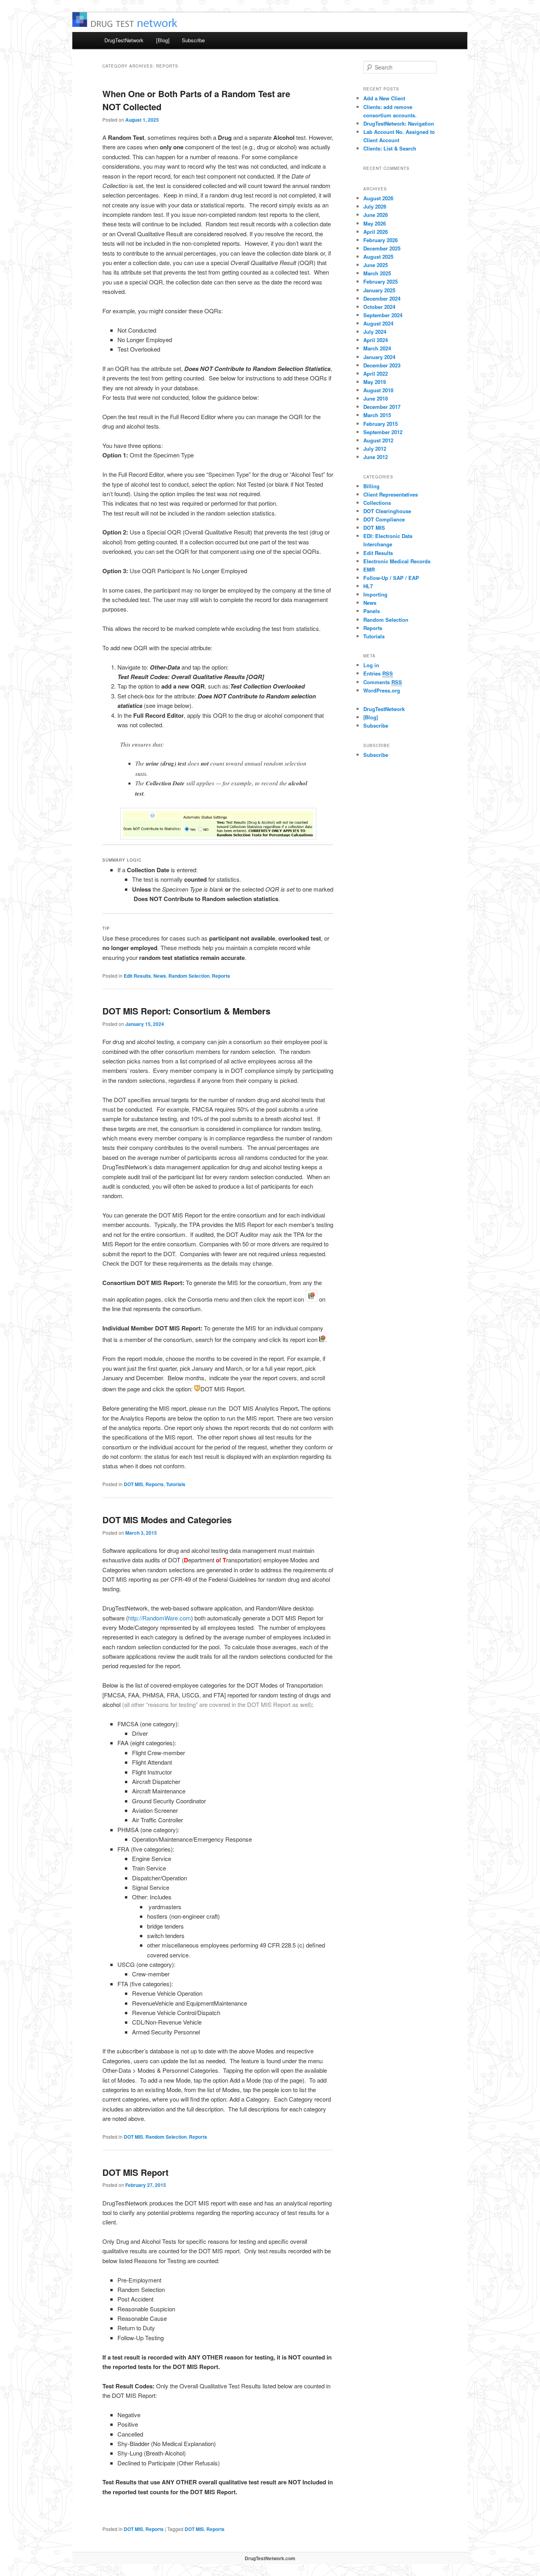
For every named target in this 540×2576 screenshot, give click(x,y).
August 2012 (378, 440)
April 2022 (376, 374)
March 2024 (377, 348)
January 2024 (379, 357)
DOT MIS (133, 1484)
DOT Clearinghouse (387, 511)
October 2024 (379, 307)
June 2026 (376, 215)
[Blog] (163, 40)
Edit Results (137, 976)
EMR (369, 569)
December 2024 (382, 298)
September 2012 (383, 432)
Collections (377, 503)
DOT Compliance (384, 519)
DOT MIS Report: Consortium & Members (186, 1011)
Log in (371, 665)
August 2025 (378, 257)
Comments (383, 682)
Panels (372, 611)
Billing (371, 486)
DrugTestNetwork (124, 40)
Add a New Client (384, 98)
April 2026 (376, 232)
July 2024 (375, 332)
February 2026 (380, 240)
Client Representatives (391, 494)
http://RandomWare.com (160, 1618)
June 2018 (376, 398)
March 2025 (377, 273)
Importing (375, 594)
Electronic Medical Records (397, 561)
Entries (378, 673)
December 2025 (382, 248)
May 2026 (375, 223)
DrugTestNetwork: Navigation (399, 123)
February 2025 (380, 281)
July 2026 (375, 206)
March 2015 (377, 415)
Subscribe (193, 40)
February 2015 (380, 424)
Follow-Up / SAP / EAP (391, 578)
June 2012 (376, 457)
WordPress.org (382, 690)
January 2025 (379, 290)
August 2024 (378, 323)
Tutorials (176, 1484)
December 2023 (382, 365)
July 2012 (375, 449)
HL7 (368, 586)
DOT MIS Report (135, 2172)
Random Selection (189, 976)
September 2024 (383, 315)
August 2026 (378, 198)
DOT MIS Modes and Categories (167, 1520)
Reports (221, 976)
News (160, 976)
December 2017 (382, 407)
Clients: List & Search (390, 148)
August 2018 (378, 390)
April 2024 (376, 340)
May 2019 (375, 382)
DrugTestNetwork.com (270, 2558)
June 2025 (376, 265)
